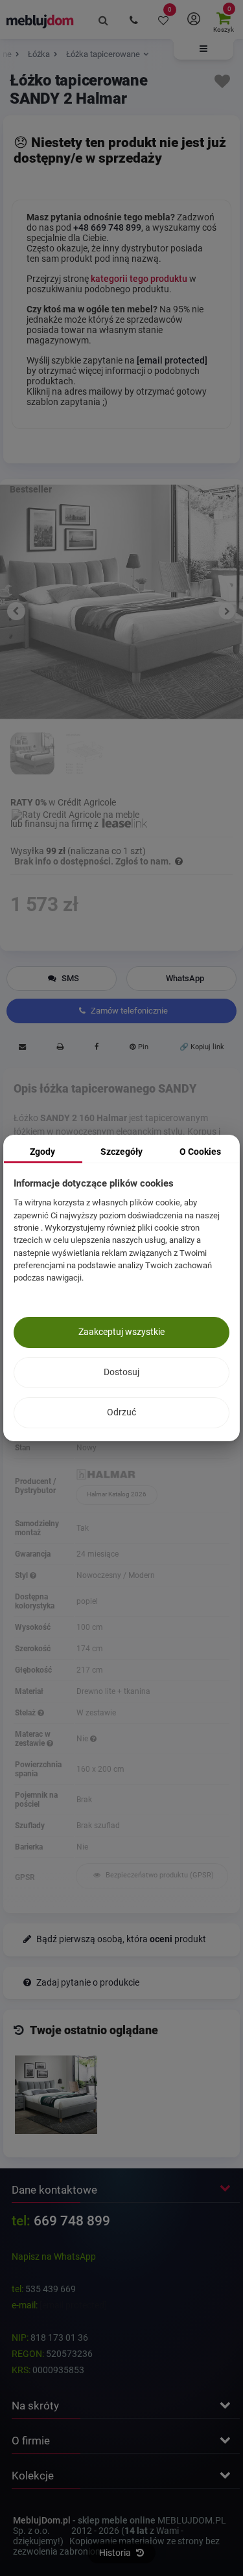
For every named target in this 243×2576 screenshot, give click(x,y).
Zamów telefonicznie (128, 1011)
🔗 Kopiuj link (202, 1047)
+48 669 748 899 (107, 227)
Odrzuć (121, 1412)
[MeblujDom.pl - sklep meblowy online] (40, 21)
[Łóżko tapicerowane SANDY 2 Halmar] (56, 2095)
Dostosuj (121, 1372)
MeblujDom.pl (42, 2520)
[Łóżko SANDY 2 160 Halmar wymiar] (85, 755)
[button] (203, 49)
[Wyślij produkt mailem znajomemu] (22, 1049)
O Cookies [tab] (200, 1152)
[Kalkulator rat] (75, 813)
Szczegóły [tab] (121, 1152)
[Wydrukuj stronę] (60, 1049)
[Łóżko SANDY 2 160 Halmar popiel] (32, 755)
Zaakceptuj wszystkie (121, 1332)
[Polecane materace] (93, 1739)
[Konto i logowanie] (193, 19)
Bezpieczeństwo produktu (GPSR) (159, 1875)
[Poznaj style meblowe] (33, 1575)
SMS (69, 978)
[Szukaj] (104, 19)
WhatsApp (185, 978)
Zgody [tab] (42, 1152)
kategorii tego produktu (139, 279)
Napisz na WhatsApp (54, 2257)
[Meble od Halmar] (152, 1475)
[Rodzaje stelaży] (41, 1713)
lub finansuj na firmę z (55, 824)
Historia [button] (116, 2553)
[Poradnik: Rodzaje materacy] (50, 1743)
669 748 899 (72, 2221)
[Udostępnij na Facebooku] (96, 1049)
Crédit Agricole (87, 802)
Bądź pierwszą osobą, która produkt (120, 1939)
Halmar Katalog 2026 (117, 1494)
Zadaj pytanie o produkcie (87, 1983)
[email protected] (73, 2305)
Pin (142, 1047)
